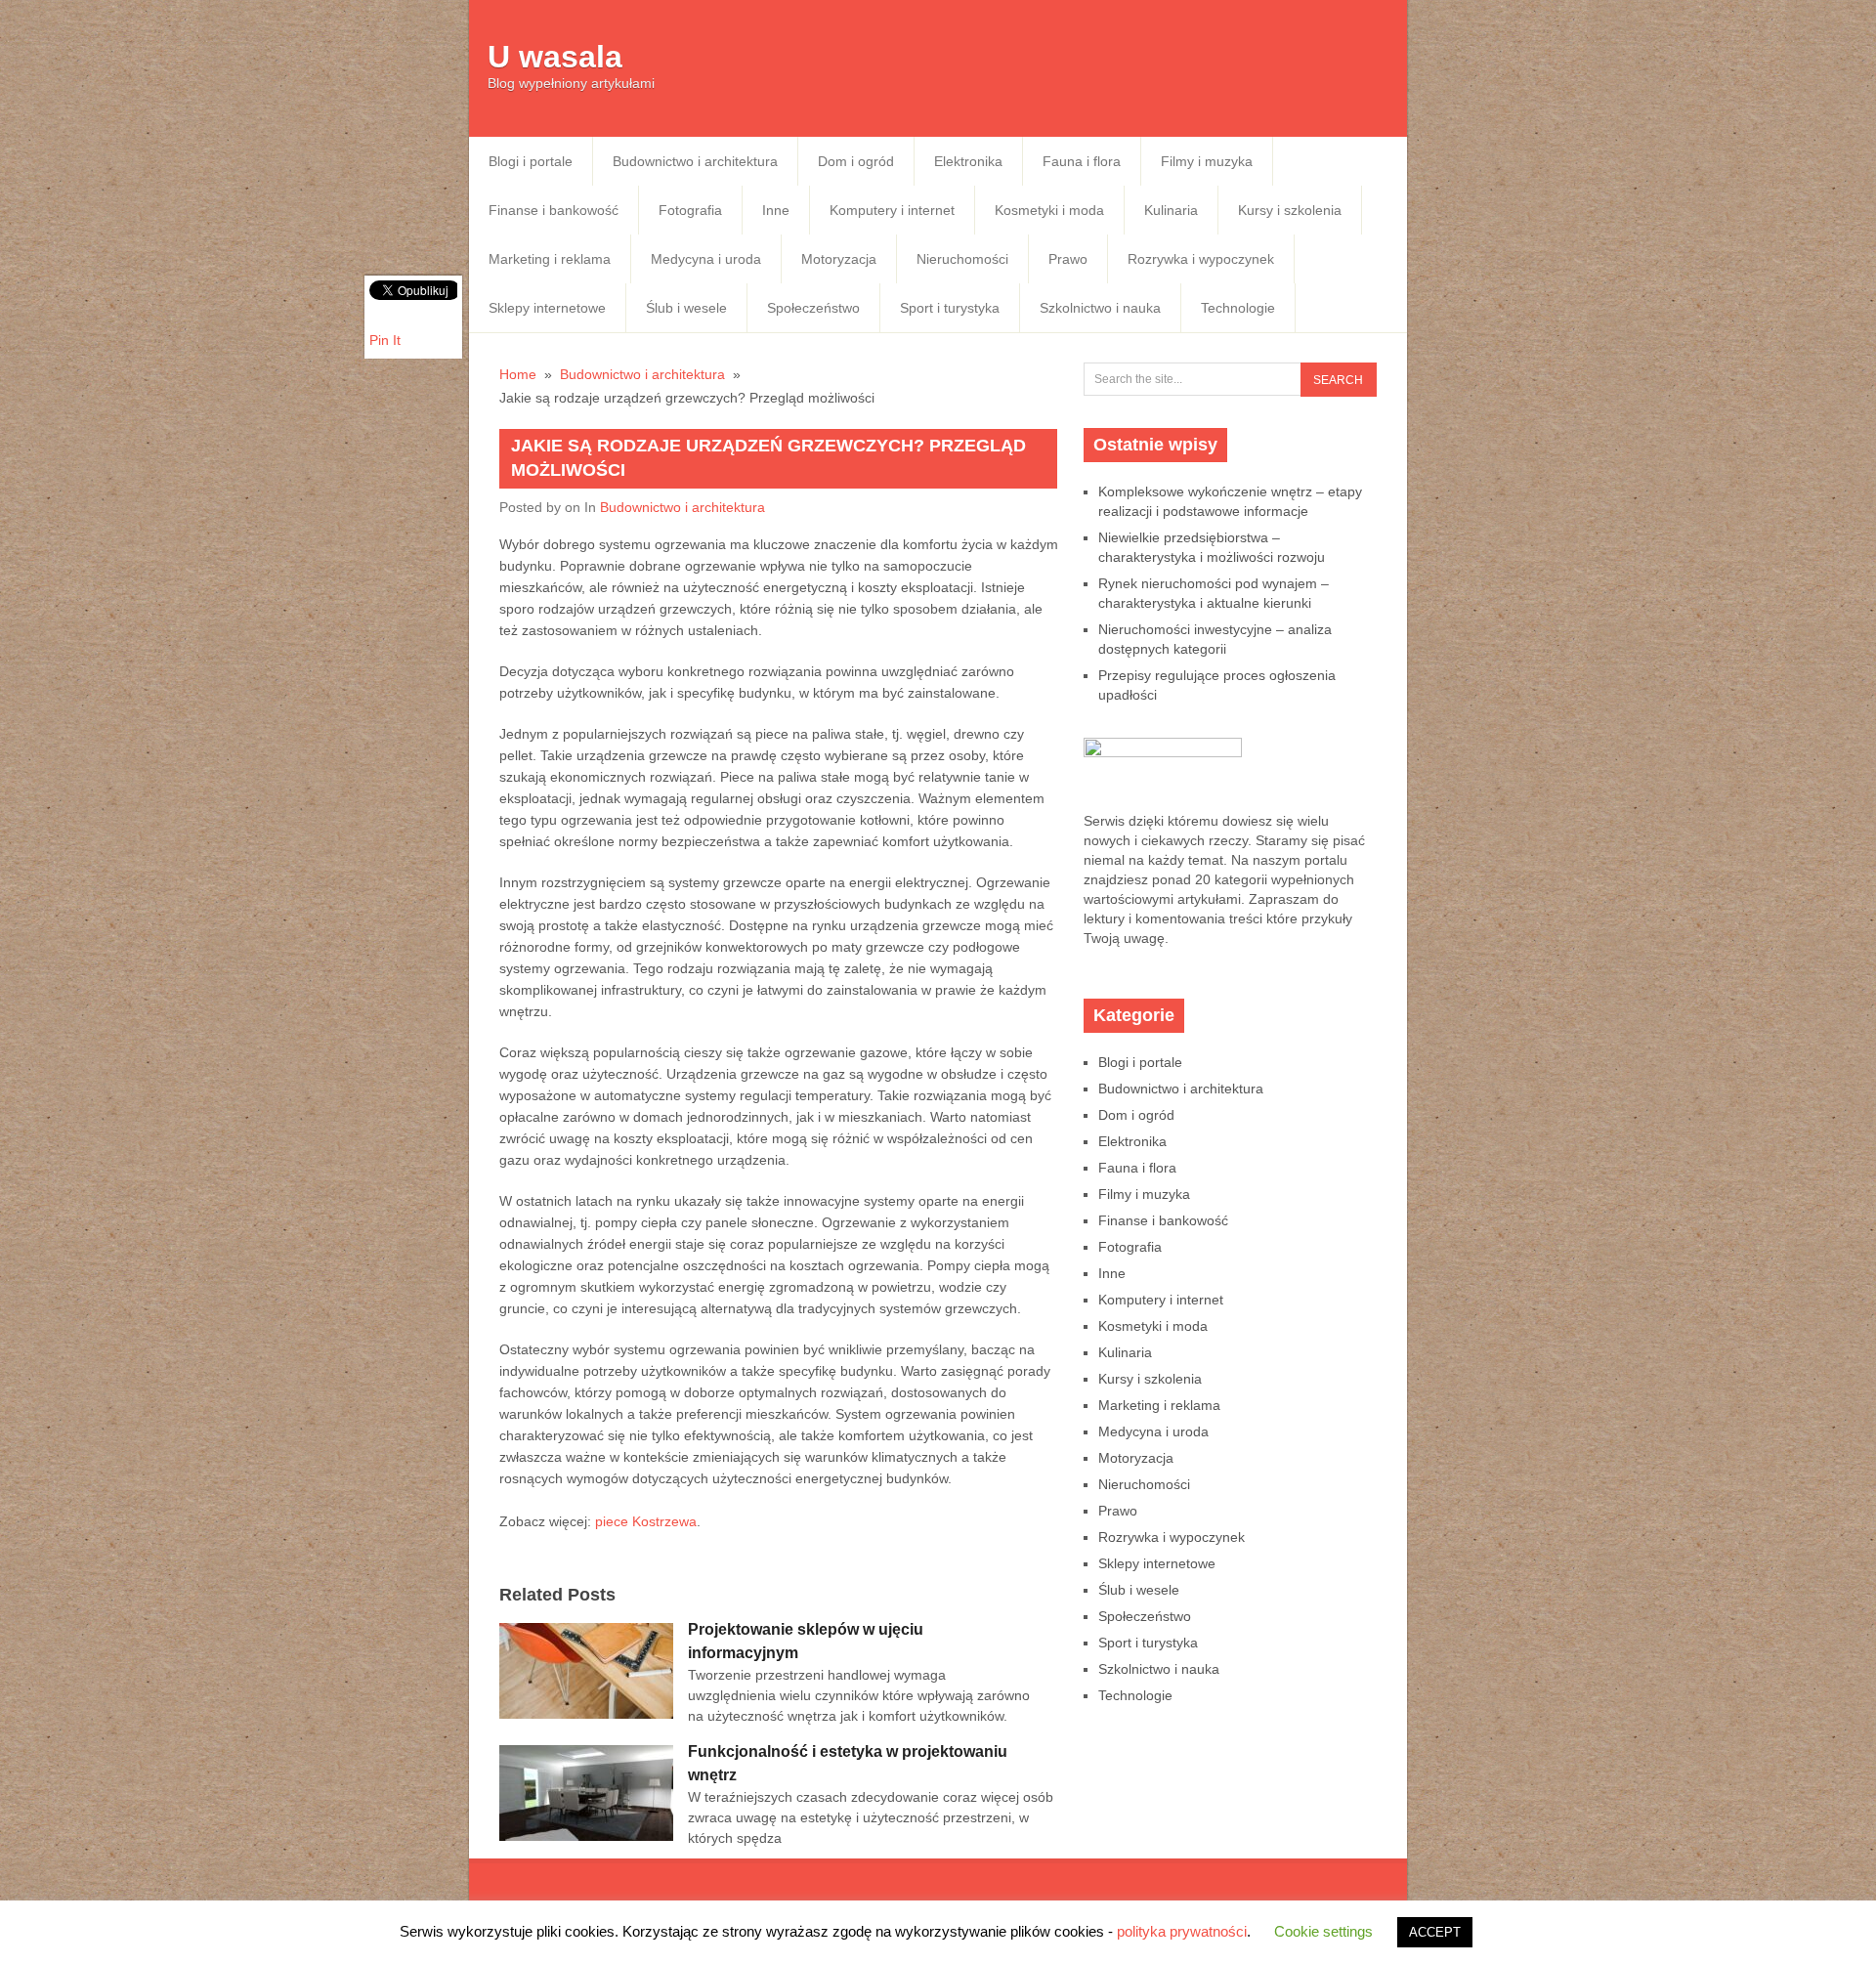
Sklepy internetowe (547, 308)
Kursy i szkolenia (1290, 210)
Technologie (1238, 308)
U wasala (555, 57)
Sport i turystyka (950, 308)
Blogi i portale (531, 161)
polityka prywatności (1182, 1931)
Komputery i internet (892, 210)
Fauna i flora (1082, 161)
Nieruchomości (962, 259)
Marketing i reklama (550, 259)
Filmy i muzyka (1207, 161)
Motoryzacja (839, 259)
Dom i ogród (856, 161)
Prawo (1068, 259)
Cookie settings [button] (1323, 1931)
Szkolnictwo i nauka (1100, 308)
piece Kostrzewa (646, 1521)
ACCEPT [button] (1435, 1932)
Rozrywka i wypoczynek (1201, 259)
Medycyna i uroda (706, 259)
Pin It (385, 340)
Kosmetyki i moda (1049, 210)
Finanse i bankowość (554, 210)
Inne (776, 210)
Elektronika (968, 161)
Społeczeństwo (813, 308)
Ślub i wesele (686, 308)
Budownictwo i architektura (695, 161)
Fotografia (690, 210)
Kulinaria (1171, 210)
